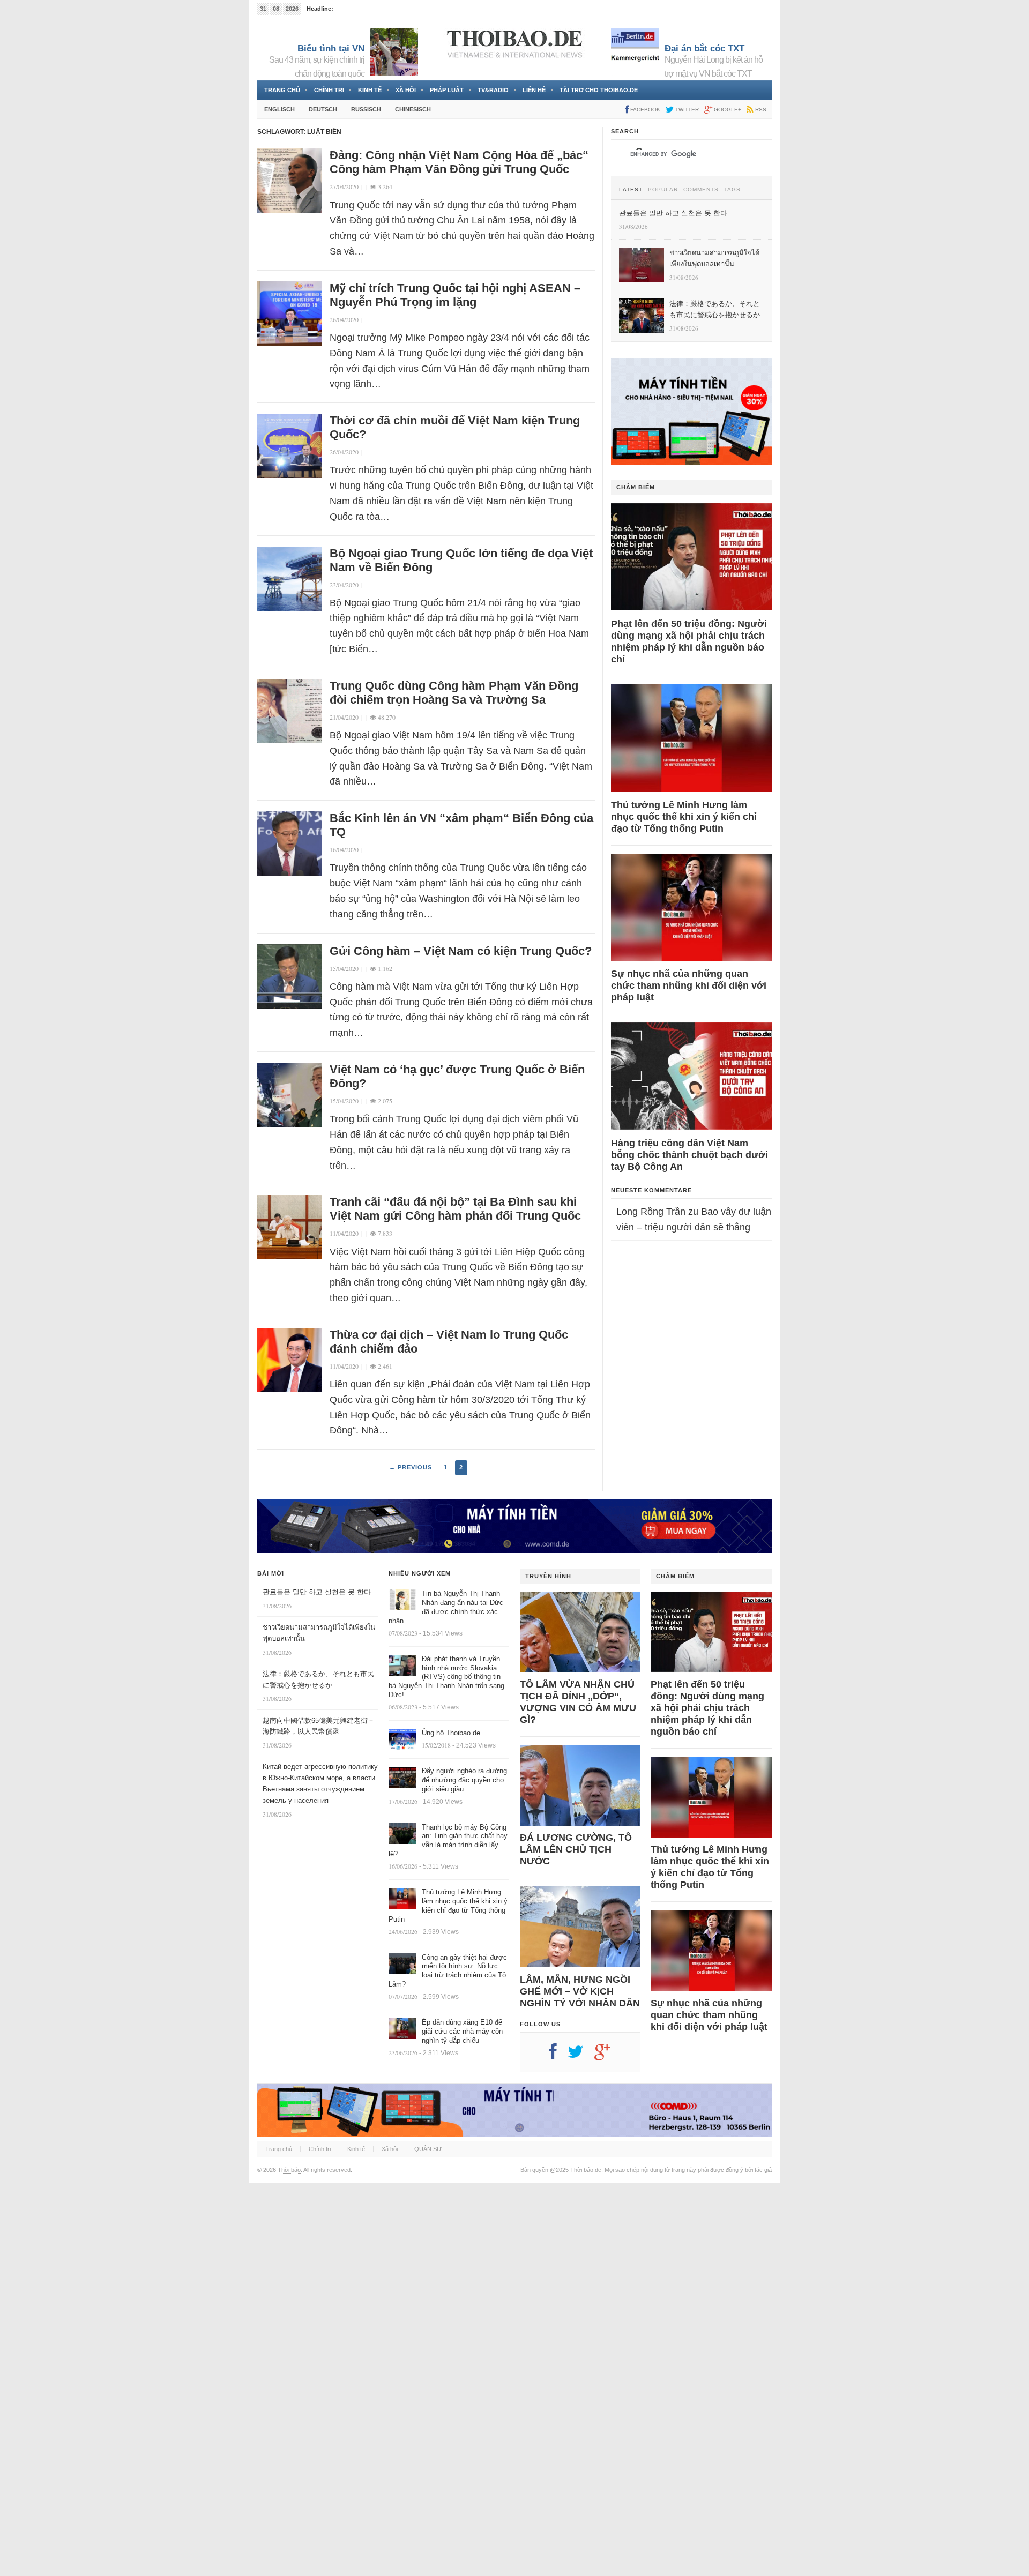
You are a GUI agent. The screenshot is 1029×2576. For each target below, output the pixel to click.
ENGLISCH (279, 109)
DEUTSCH (323, 109)
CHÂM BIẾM (636, 487)
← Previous (411, 1467)
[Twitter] (581, 2056)
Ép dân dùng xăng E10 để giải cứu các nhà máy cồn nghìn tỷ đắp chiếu (462, 2031)
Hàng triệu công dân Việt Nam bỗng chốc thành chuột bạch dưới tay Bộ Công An (689, 1155)
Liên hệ (534, 90)
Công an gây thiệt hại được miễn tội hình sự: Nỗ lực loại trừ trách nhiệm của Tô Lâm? (448, 1971)
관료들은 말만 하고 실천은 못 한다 (317, 1592)
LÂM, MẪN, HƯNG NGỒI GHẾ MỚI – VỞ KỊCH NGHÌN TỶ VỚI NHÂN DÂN (580, 1991)
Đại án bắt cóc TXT (704, 48)
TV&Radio (493, 90)
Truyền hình (548, 1576)
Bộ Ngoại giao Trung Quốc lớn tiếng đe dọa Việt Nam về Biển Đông (461, 560)
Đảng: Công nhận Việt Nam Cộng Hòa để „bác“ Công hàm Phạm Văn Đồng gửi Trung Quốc (459, 162)
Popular (663, 190)
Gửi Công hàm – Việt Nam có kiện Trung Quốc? (461, 951)
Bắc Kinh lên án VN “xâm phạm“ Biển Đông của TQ (461, 825)
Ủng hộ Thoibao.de (451, 1733)
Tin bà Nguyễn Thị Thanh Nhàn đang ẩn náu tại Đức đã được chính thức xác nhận (446, 1607)
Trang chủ (282, 90)
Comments (701, 190)
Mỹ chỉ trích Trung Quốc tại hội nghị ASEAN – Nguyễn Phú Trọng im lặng (455, 295)
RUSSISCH (366, 109)
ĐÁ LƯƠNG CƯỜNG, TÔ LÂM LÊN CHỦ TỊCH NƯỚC (576, 1849)
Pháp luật (447, 90)
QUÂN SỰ (428, 2149)
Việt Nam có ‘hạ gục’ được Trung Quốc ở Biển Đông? (457, 1076)
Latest (631, 190)
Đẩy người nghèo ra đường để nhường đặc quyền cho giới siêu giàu (464, 1780)
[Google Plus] (608, 2056)
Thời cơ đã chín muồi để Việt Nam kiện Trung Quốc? (455, 427)
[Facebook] (558, 2056)
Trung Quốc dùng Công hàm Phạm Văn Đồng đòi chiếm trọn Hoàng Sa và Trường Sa (454, 693)
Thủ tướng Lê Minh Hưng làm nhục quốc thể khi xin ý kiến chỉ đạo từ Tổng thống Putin (684, 817)
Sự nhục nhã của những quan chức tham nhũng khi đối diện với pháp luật (689, 985)
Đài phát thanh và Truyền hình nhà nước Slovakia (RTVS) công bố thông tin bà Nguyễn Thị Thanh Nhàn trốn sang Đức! (446, 1677)
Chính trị (329, 90)
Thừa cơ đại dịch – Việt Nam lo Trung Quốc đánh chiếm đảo (449, 1342)
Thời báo (289, 2170)
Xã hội (406, 90)
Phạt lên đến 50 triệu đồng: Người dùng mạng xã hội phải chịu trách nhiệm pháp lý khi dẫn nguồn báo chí (689, 641)
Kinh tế (370, 90)
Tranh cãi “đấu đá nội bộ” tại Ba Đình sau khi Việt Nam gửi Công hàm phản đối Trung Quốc (455, 1209)
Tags (732, 190)
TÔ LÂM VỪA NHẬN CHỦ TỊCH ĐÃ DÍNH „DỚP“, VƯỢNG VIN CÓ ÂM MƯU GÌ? (578, 1702)
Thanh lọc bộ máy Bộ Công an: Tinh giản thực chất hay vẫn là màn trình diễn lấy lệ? (448, 1841)
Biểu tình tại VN (331, 48)
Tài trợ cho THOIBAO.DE (599, 90)
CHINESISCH (413, 109)
